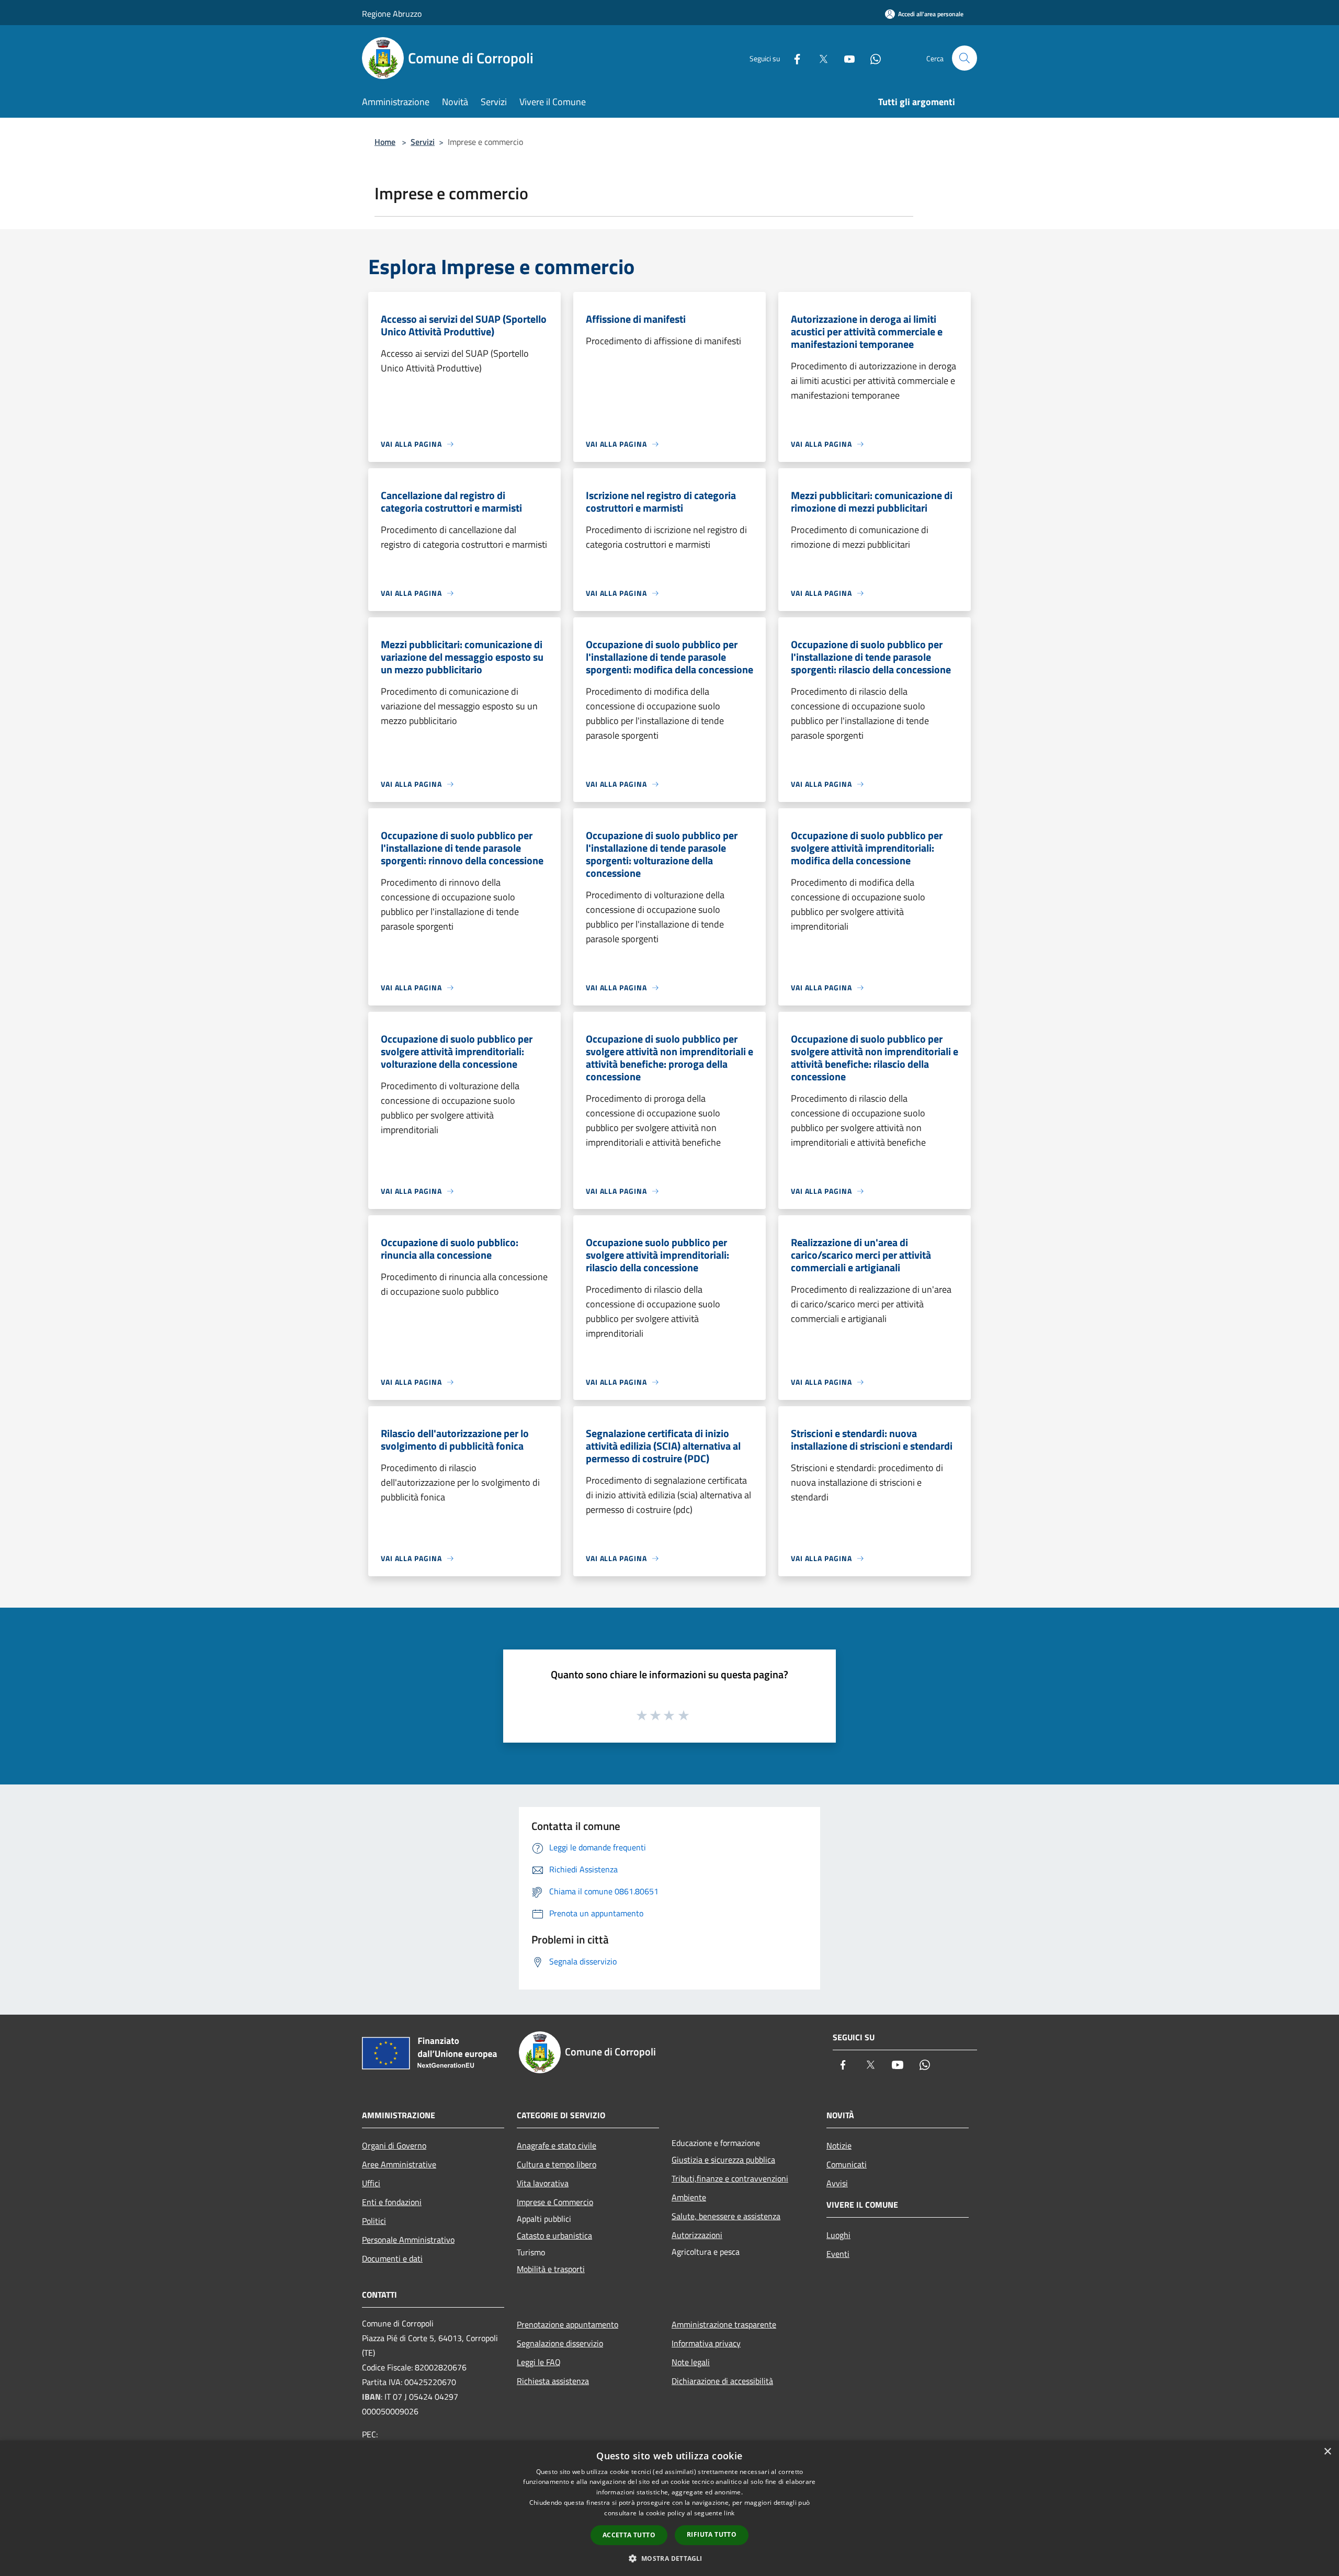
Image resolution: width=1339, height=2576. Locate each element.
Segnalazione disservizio (560, 2343)
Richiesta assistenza (553, 2381)
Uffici (371, 2183)
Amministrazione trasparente (724, 2324)
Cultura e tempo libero (557, 2164)
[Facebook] (793, 58)
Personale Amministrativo (408, 2240)
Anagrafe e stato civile (557, 2145)
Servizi (423, 142)
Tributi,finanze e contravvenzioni (730, 2178)
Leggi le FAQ (539, 2362)
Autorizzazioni (697, 2235)
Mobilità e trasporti (551, 2269)
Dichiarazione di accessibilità (722, 2381)
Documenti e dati (392, 2258)
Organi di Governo (394, 2145)
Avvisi (837, 2183)
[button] (669, 2558)
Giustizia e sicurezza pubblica (723, 2160)
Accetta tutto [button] (629, 2535)
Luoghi (838, 2235)
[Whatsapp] (871, 58)
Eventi (838, 2254)
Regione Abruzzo (392, 14)
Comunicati (847, 2164)
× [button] (1327, 2452)
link (729, 2513)
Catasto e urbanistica (554, 2235)
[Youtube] (845, 58)
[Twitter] (819, 58)
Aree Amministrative (399, 2164)
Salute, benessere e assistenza (726, 2216)
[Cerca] (964, 58)
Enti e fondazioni (392, 2202)
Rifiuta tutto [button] (712, 2534)
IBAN (371, 2397)
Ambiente (689, 2197)
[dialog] (669, 2508)
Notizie (839, 2145)
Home (385, 142)
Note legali (691, 2362)
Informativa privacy (706, 2343)
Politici (374, 2221)
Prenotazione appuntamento (568, 2324)
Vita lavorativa (543, 2183)
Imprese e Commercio (555, 2202)
